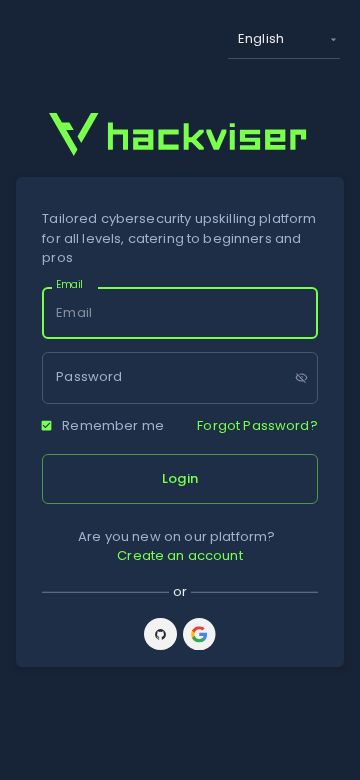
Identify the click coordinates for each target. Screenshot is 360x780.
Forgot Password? (257, 425)
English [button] (261, 38)
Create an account (180, 555)
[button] (160, 634)
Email (69, 285)
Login (180, 478)
